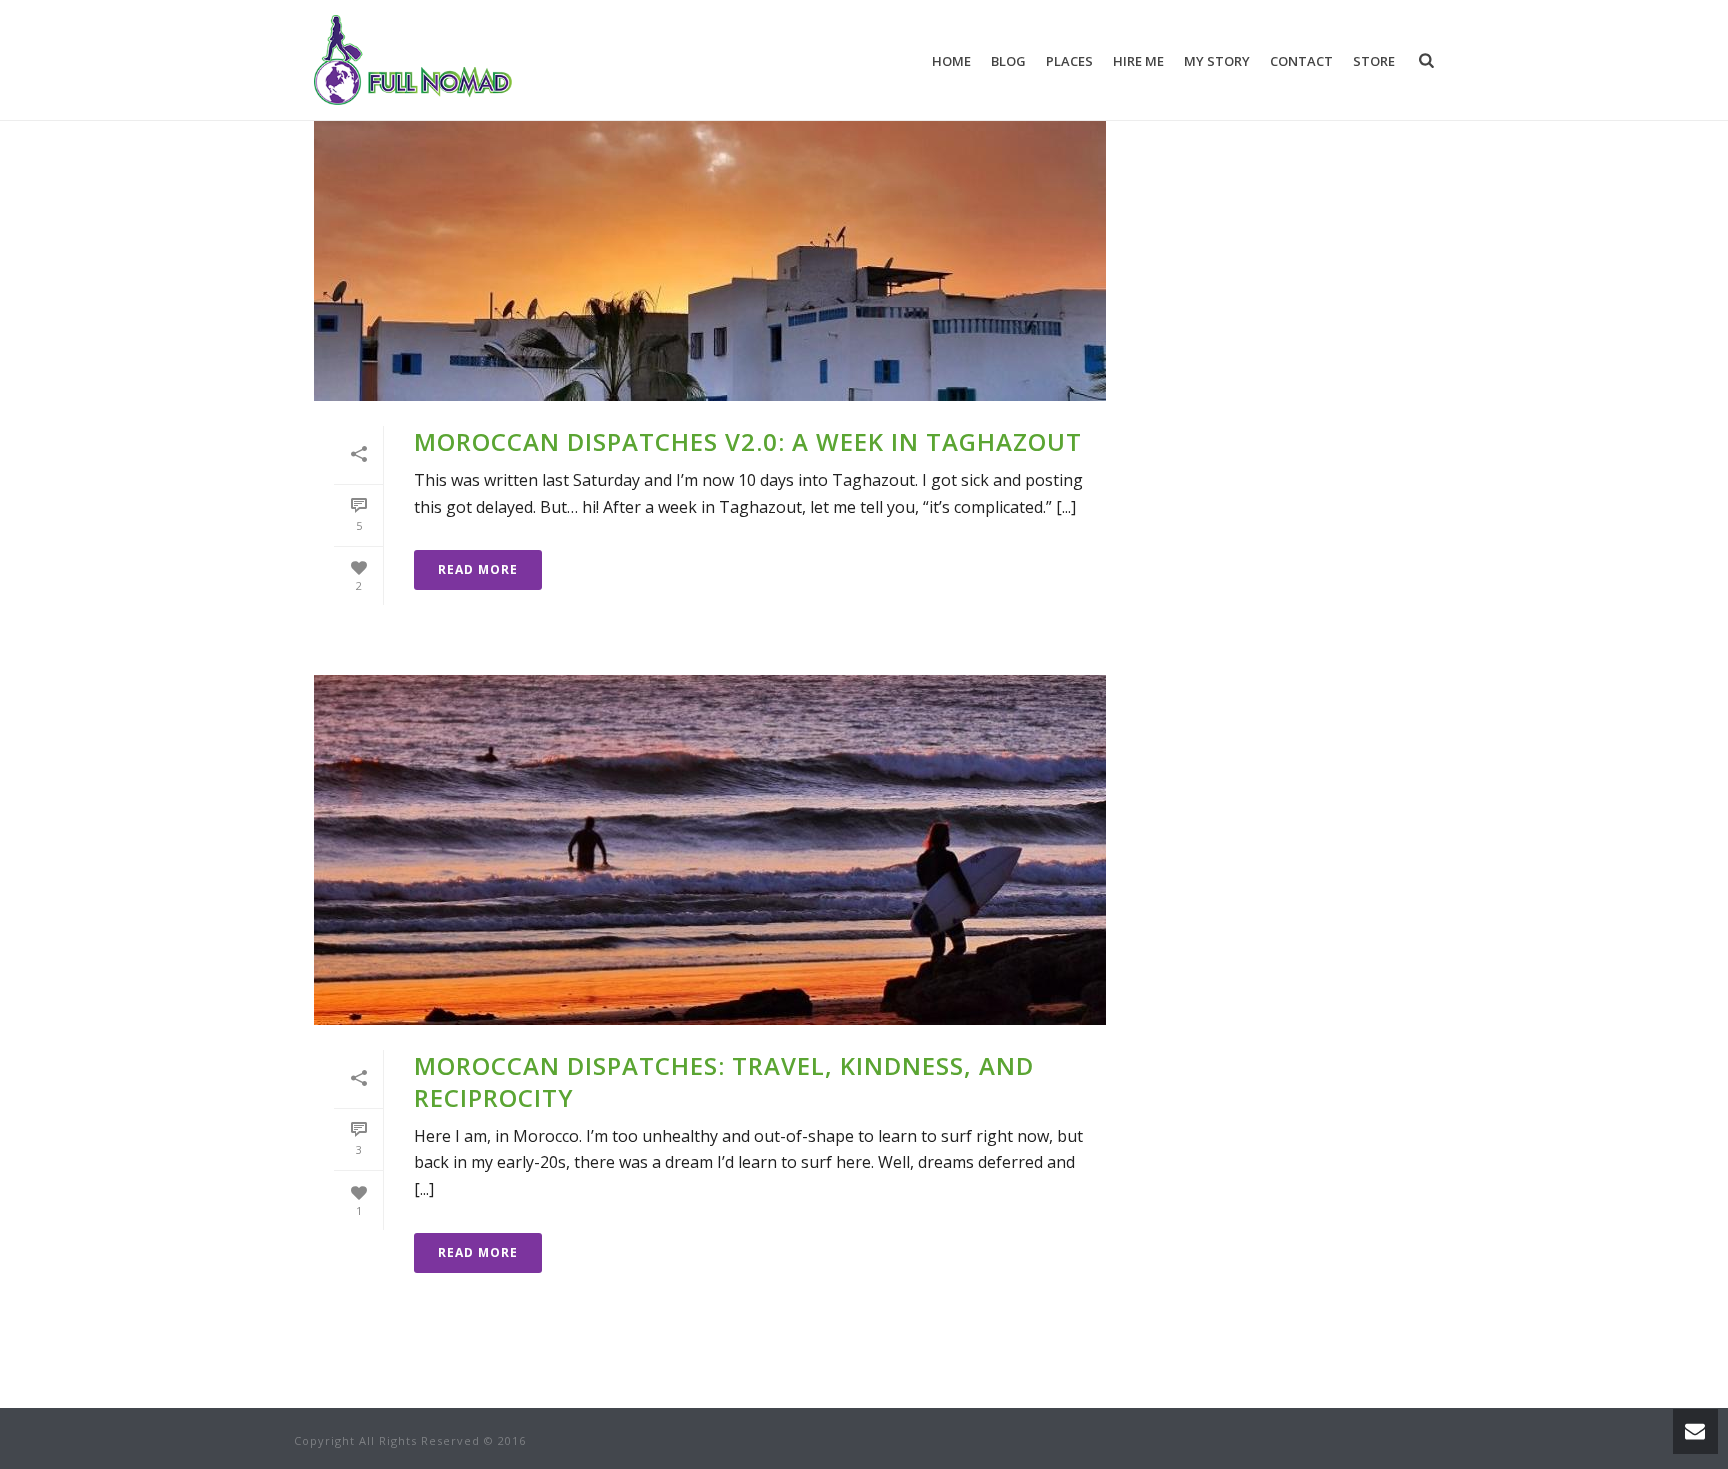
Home (951, 61)
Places (1069, 61)
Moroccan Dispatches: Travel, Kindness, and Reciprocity (724, 1081)
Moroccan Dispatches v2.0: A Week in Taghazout (748, 441)
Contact (1301, 61)
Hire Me (1138, 61)
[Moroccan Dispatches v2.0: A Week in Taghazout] (710, 226)
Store (1374, 61)
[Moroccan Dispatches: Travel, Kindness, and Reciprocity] (710, 850)
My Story (1217, 61)
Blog (1008, 61)
